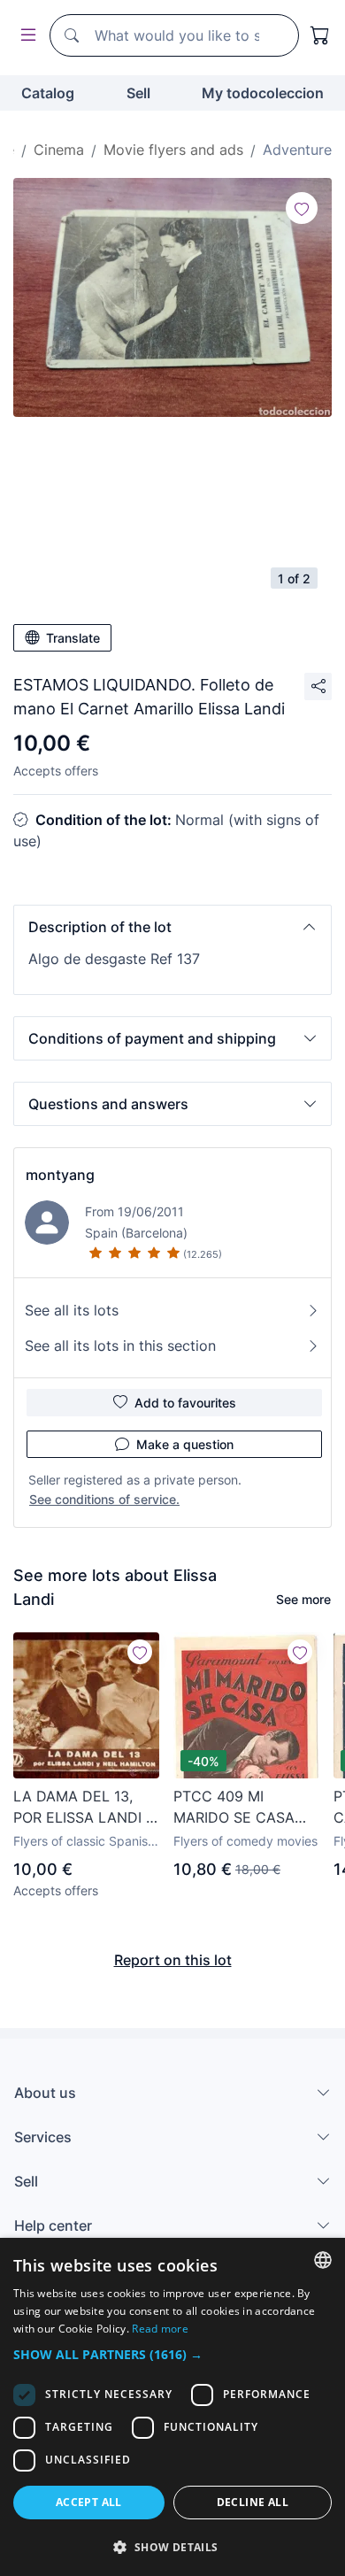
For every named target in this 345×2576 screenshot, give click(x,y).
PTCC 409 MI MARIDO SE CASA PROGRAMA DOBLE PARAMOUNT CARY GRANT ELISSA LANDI (240, 1808)
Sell (138, 93)
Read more (160, 2329)
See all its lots (72, 1310)
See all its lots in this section (120, 1346)
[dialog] (172, 2407)
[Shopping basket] (320, 35)
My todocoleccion (263, 93)
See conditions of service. (104, 1499)
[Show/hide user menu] (25, 36)
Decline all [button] (253, 2502)
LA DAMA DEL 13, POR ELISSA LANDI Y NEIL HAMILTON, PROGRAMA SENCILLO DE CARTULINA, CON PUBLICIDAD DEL (84, 1808)
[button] (172, 927)
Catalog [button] (48, 93)
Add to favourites (185, 1403)
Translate (73, 638)
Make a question (185, 1444)
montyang (60, 1175)
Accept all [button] (89, 2502)
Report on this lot (173, 1960)
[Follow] (302, 208)
